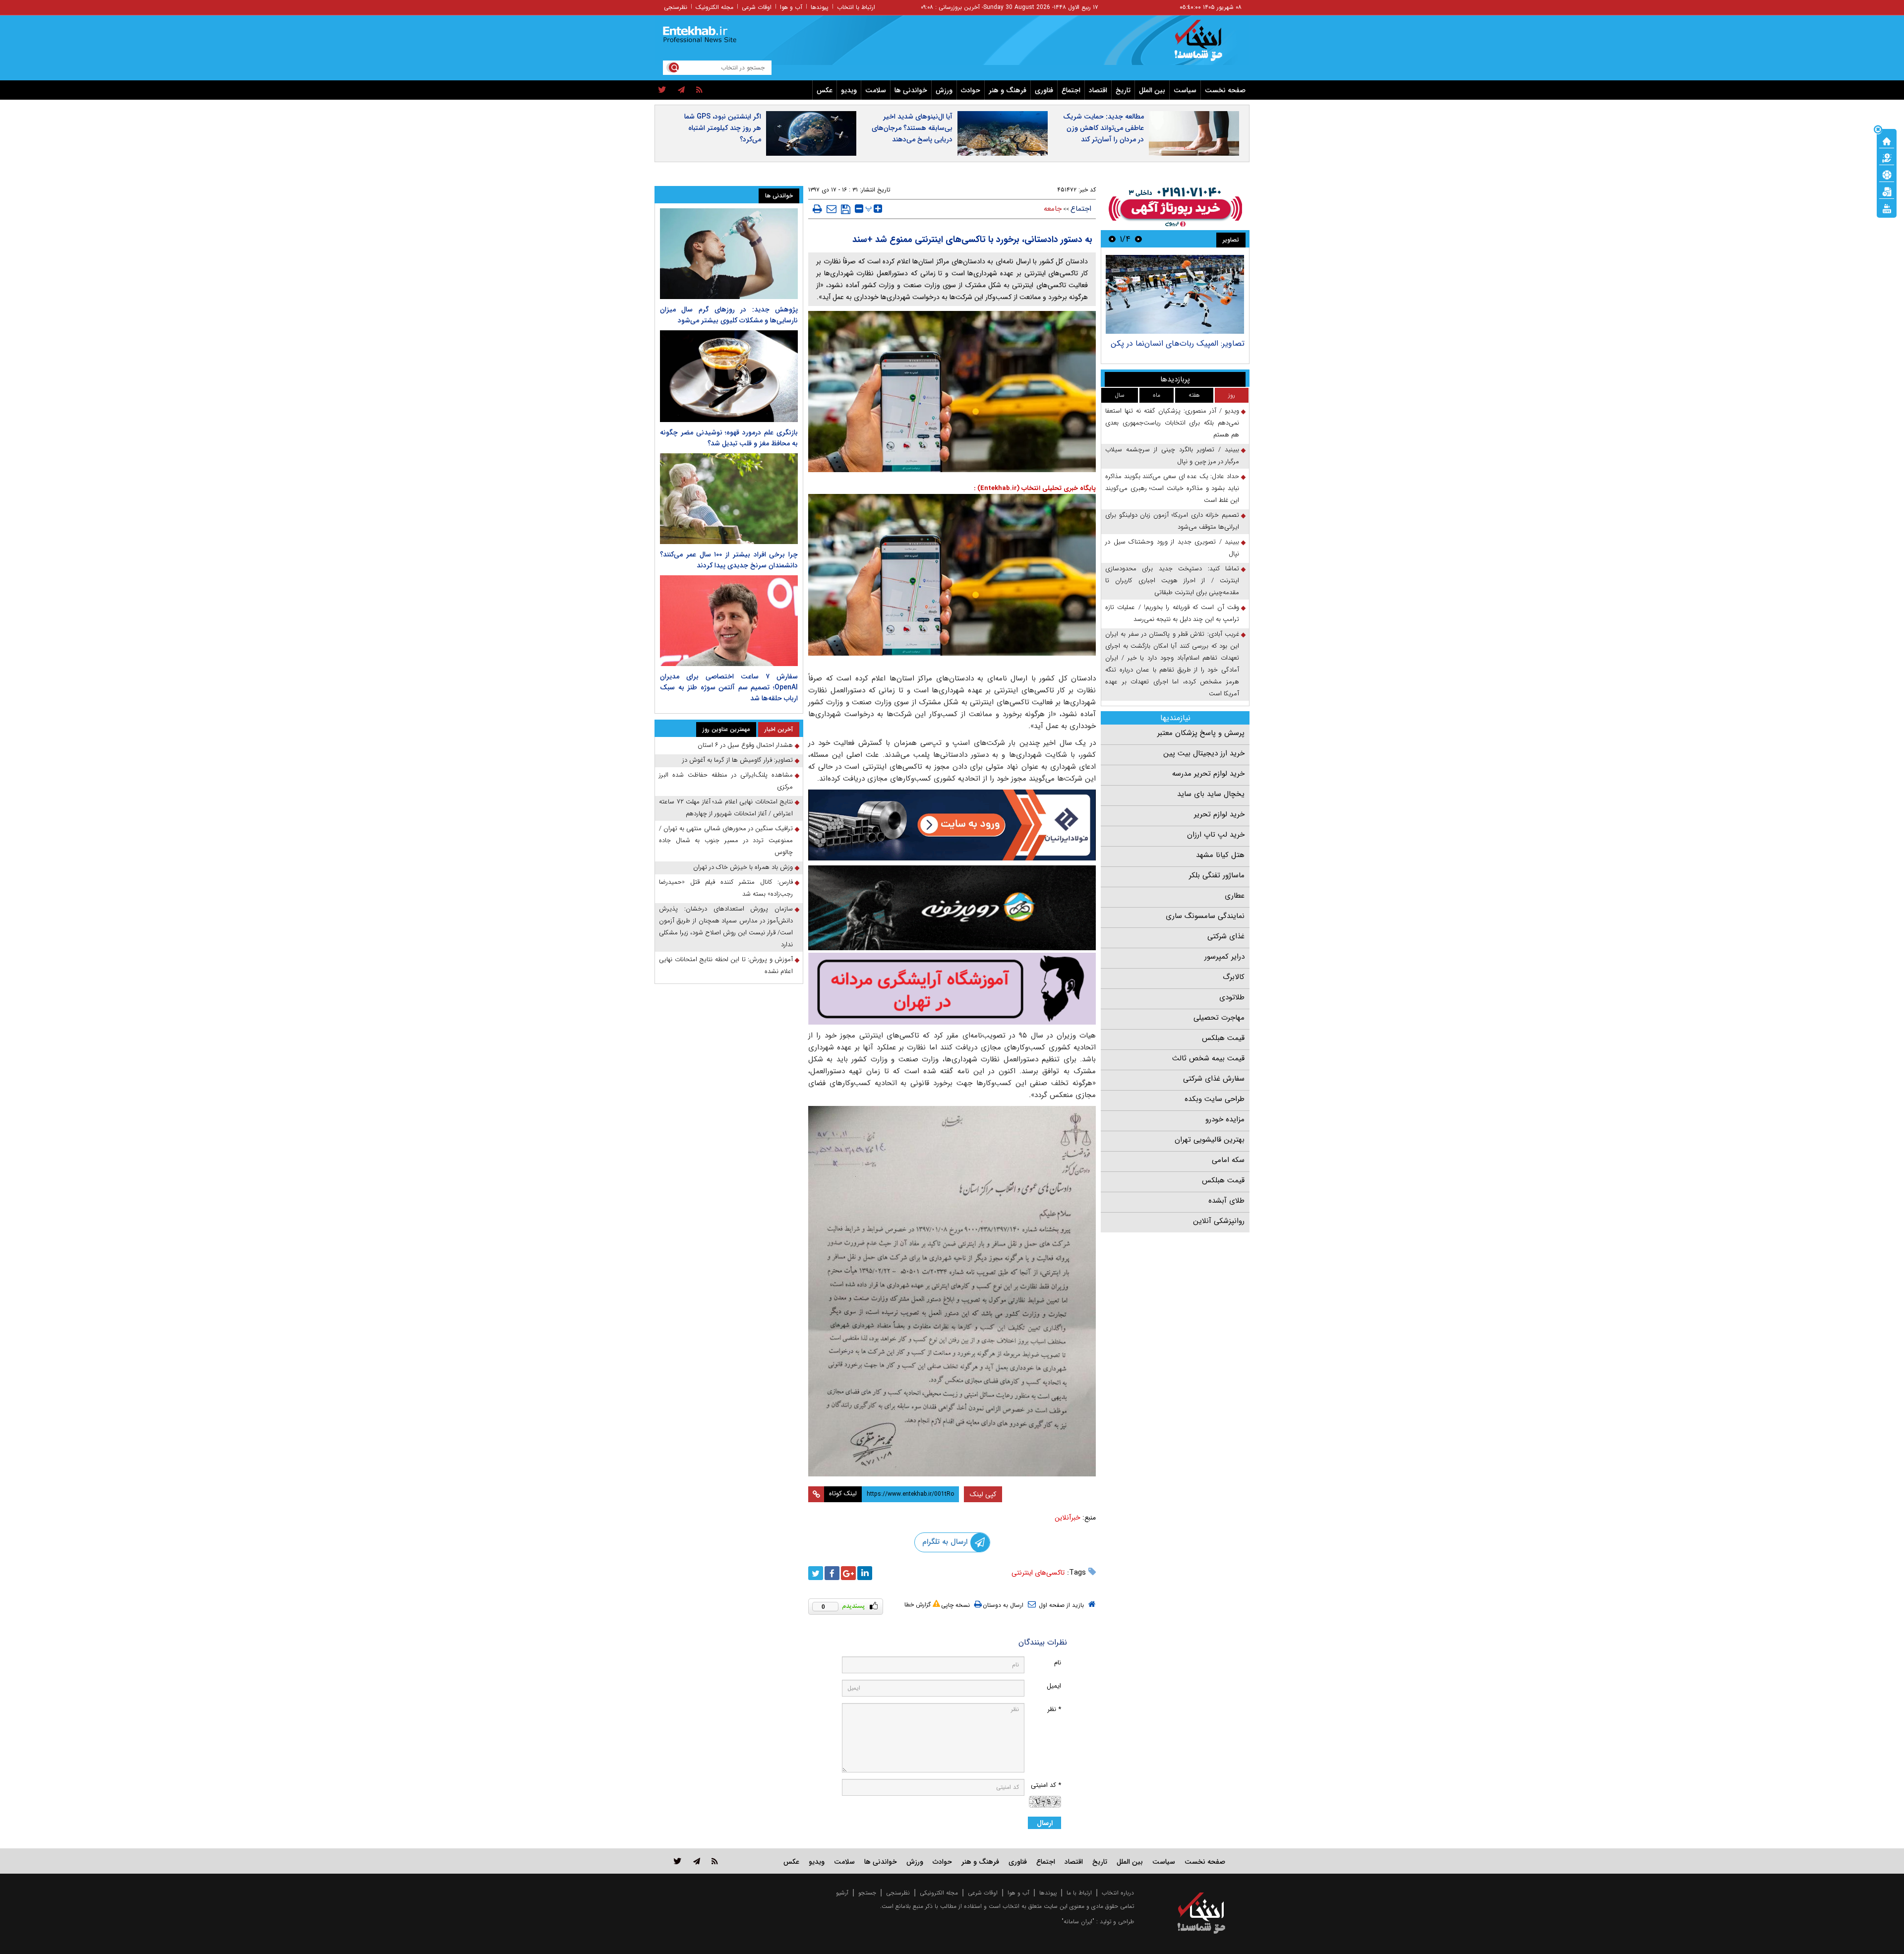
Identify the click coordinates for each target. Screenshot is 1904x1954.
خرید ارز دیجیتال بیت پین (1204, 753)
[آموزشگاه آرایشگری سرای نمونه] (952, 989)
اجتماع (1071, 90)
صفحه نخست (1225, 90)
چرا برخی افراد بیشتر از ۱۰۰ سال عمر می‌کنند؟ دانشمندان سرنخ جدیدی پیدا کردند (729, 560)
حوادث (971, 90)
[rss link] (715, 1861)
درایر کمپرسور (1224, 957)
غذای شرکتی (1226, 936)
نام (1058, 1663)
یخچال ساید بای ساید (1211, 794)
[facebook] (832, 1573)
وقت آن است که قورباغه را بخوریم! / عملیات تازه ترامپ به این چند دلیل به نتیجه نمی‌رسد (1172, 613)
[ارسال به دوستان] (832, 209)
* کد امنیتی (1046, 1785)
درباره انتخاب (1118, 1893)
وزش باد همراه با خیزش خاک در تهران (743, 867)
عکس (825, 90)
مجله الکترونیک (714, 7)
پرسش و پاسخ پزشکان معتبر (1201, 733)
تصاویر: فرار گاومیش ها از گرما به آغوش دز (738, 760)
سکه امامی (1228, 1160)
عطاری (1235, 896)
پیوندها (820, 7)
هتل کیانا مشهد (1220, 855)
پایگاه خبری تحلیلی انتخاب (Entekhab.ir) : (1035, 488)
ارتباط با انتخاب (856, 7)
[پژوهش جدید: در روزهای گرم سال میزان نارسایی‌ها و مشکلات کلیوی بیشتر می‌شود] (729, 254)
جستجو (867, 1893)
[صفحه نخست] (1887, 140)
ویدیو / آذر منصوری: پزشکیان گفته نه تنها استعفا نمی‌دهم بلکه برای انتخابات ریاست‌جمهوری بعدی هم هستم (1172, 423)
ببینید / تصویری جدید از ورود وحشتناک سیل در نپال (1172, 548)
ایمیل (1054, 1686)
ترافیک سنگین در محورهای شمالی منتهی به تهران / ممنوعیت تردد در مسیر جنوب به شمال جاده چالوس (726, 840)
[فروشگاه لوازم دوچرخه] (952, 908)
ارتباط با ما (1079, 1893)
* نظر (1054, 1709)
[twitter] (662, 90)
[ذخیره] (846, 209)
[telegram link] (697, 1861)
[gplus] (848, 1573)
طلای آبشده (1226, 1201)
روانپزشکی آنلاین (1219, 1221)
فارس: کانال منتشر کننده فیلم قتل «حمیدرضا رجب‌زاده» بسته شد (726, 888)
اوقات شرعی (757, 7)
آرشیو (842, 1893)
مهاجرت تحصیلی (1219, 1018)
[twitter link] (678, 1861)
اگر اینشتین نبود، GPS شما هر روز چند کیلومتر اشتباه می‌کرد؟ (723, 128)
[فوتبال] (1887, 174)
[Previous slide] (1138, 239)
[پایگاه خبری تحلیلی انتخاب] (1206, 45)
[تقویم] (1887, 191)
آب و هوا (791, 7)
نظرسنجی (676, 7)
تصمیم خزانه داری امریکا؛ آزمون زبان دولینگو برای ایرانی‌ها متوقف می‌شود (1172, 521)
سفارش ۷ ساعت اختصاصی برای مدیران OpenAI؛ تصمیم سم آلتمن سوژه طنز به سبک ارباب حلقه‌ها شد (729, 687)
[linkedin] (865, 1573)
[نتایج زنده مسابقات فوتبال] (1887, 208)
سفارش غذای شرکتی (1214, 1079)
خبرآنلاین (1068, 1518)
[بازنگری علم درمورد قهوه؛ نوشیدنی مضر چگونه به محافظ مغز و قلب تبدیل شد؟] (729, 376)
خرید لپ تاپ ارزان (1216, 835)
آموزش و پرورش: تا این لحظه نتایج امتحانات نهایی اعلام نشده (726, 965)
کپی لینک (983, 1494)
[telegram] (681, 90)
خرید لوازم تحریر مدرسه (1208, 774)
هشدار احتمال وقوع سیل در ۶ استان (745, 745)
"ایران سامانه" (1078, 1922)
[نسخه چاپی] (817, 209)
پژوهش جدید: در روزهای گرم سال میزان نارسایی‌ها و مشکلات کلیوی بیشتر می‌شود (729, 315)
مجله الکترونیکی (939, 1893)
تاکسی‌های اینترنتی (1038, 1573)
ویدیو (849, 90)
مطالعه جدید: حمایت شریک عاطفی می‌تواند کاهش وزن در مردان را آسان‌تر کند (1103, 128)
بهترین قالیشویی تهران (1210, 1140)
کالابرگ (1234, 977)
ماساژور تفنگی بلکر (1217, 875)
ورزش (944, 90)
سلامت (876, 90)
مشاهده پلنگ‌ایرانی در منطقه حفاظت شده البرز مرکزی (726, 781)
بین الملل (1152, 90)
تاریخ (1123, 90)
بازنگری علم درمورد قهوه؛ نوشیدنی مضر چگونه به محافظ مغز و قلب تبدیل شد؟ (729, 438)
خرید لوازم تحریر (1219, 814)
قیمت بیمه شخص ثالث (1208, 1058)
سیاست (1185, 90)
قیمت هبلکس (1223, 1038)
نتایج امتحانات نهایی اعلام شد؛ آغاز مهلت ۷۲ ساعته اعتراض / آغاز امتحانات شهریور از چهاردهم (726, 808)
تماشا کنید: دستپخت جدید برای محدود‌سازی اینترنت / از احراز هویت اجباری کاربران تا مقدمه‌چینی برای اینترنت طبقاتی (1172, 580)
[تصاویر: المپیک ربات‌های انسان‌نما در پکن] (1175, 294)
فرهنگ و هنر (1008, 90)
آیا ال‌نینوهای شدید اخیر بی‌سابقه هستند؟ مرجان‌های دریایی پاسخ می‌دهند (912, 128)
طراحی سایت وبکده (1215, 1099)
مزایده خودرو (1225, 1119)
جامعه (1053, 209)
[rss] (699, 90)
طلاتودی (1232, 997)
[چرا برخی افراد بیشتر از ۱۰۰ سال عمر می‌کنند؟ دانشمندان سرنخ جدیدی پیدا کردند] (729, 499)
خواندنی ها (911, 90)
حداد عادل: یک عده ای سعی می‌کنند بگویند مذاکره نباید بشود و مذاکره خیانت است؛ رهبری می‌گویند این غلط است (1172, 488)
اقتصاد (1098, 90)
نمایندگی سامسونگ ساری (1205, 916)
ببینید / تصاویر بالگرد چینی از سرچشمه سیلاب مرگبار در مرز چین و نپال (1172, 456)
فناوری (1044, 90)
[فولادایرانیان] (952, 825)
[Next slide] (1112, 239)
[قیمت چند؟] (1887, 157)
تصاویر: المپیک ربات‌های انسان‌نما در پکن (1178, 343)
